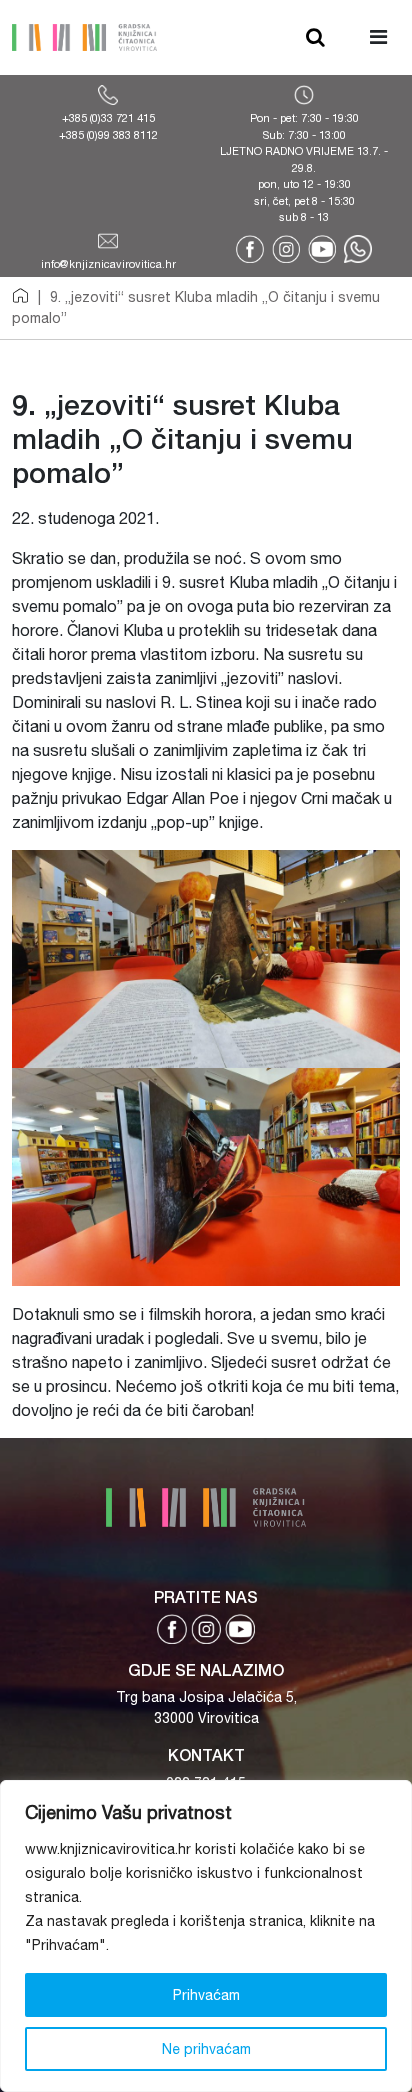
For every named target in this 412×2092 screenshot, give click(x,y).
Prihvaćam (206, 1995)
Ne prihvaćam (206, 2049)
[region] (206, 1936)
